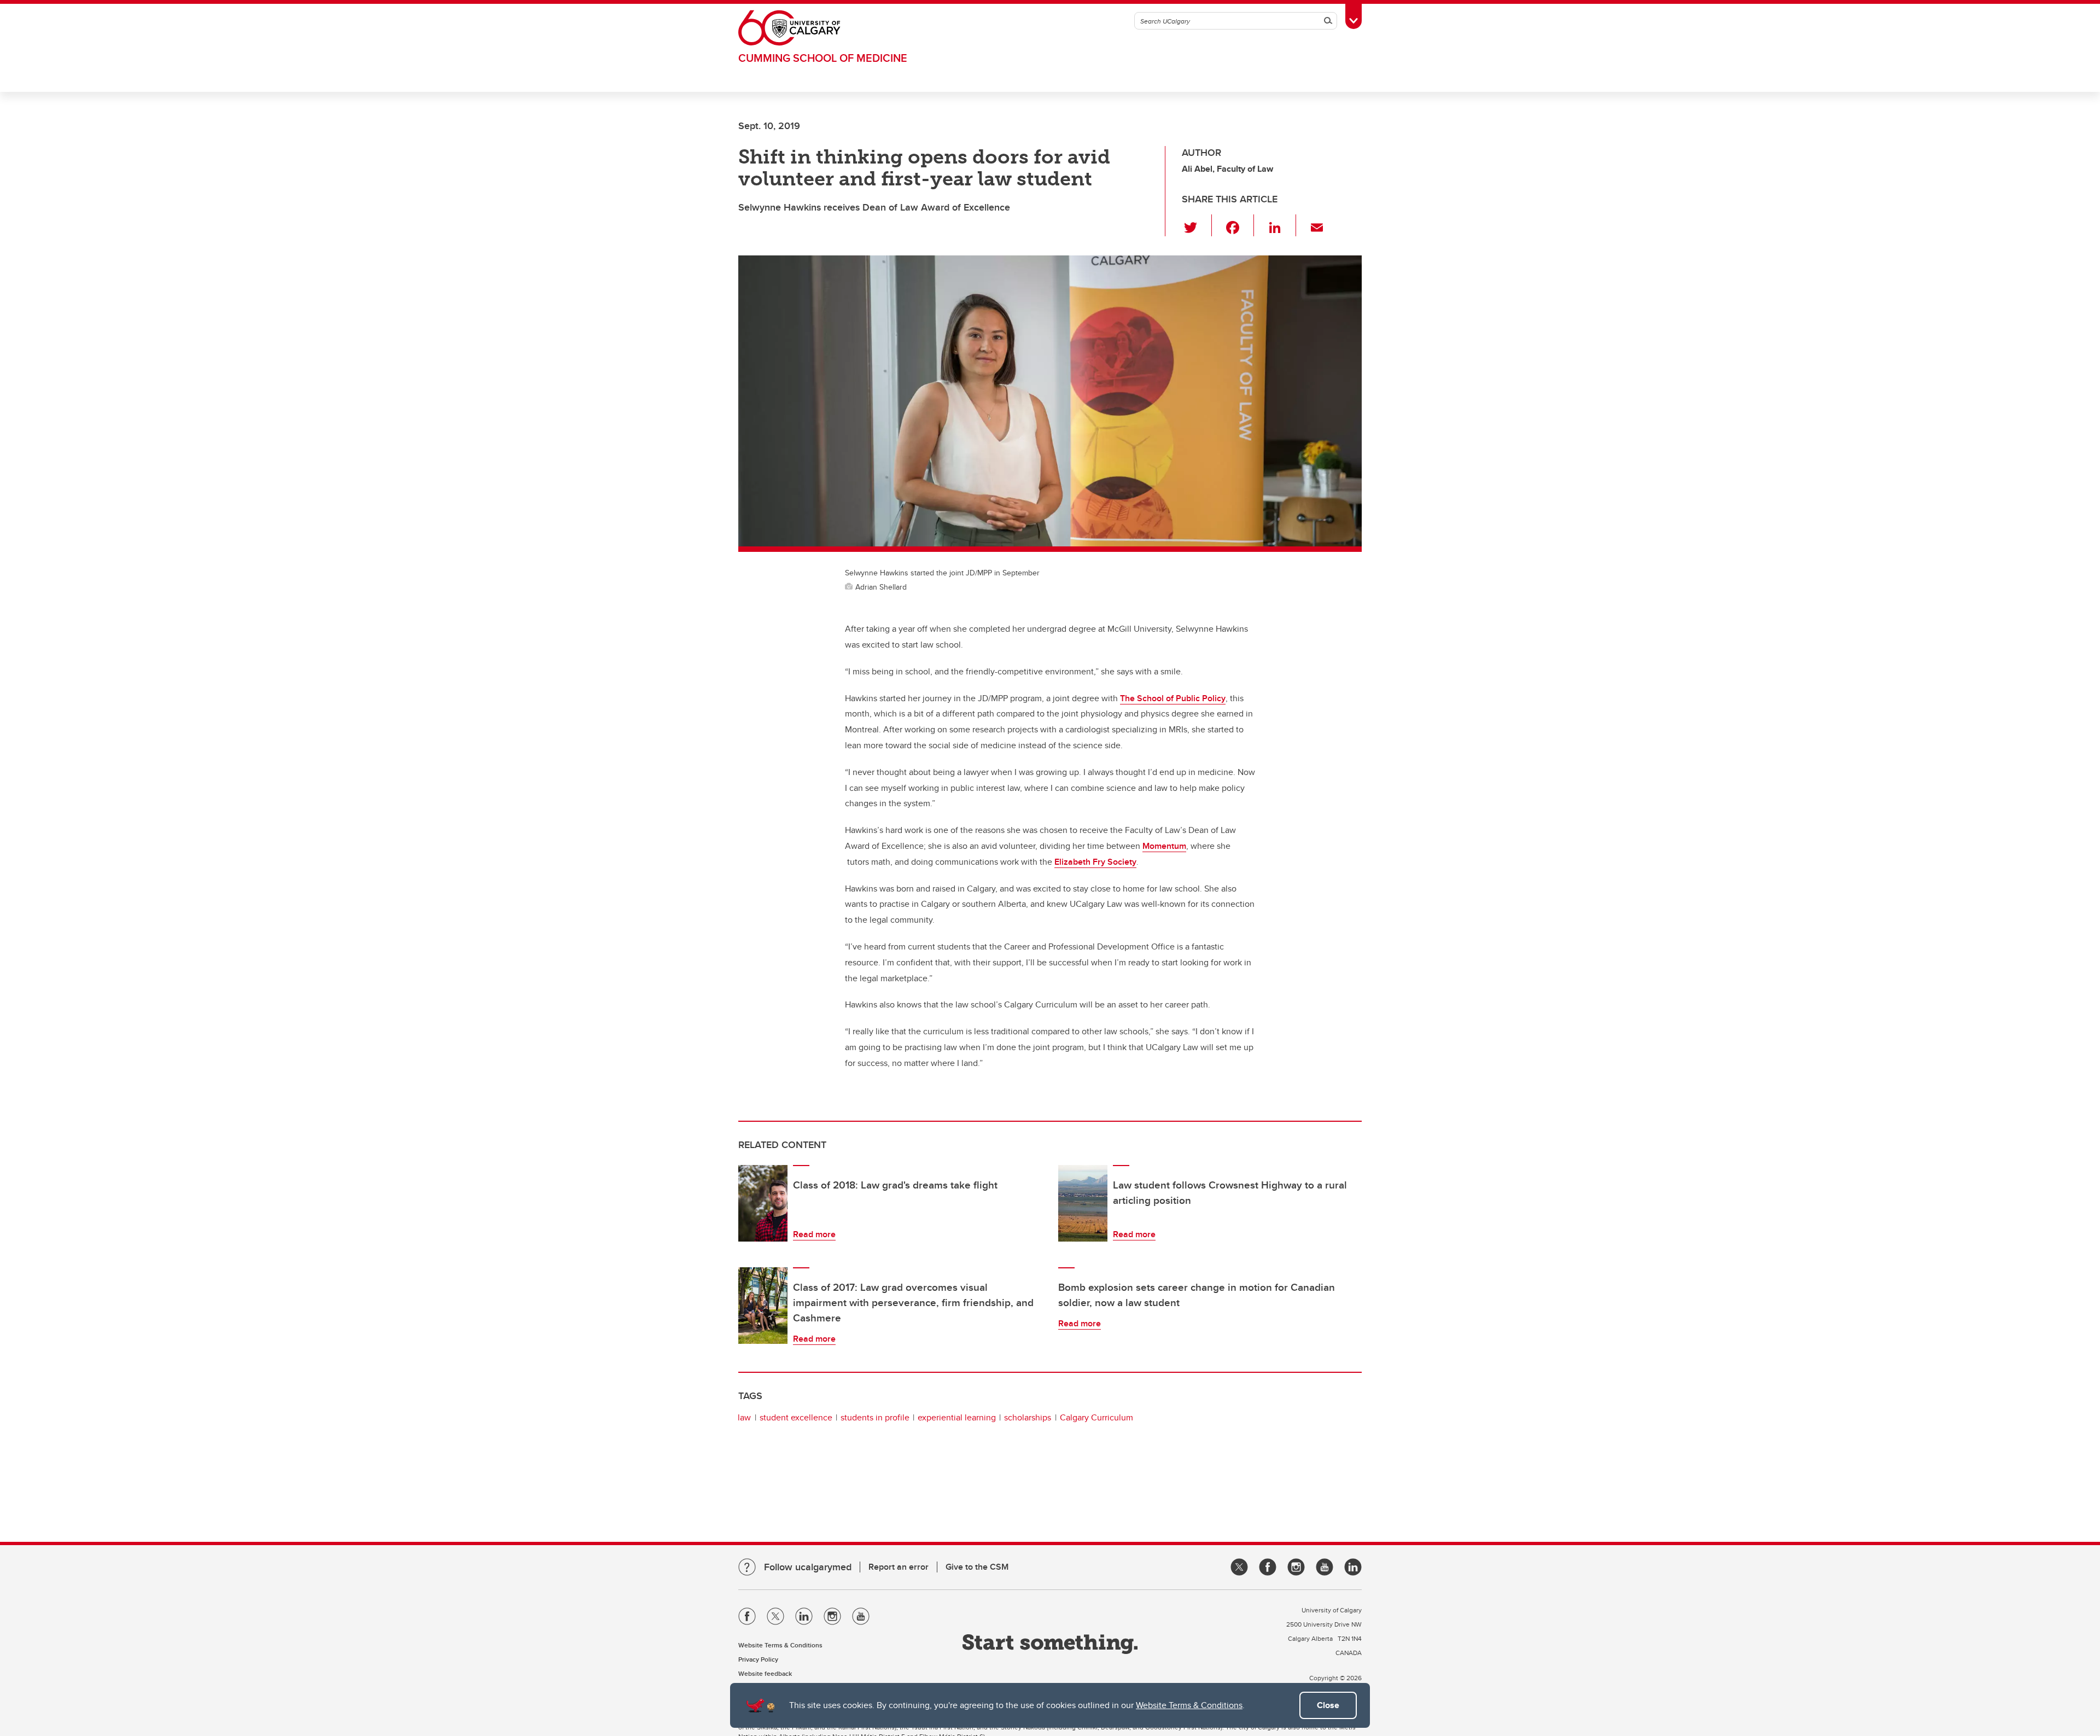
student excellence (796, 1417)
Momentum (1164, 846)
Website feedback (765, 1673)
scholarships (1028, 1417)
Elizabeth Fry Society (1095, 862)
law (744, 1417)
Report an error (899, 1567)
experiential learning (957, 1417)
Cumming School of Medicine (823, 58)
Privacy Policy (758, 1659)
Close (1328, 1705)
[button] (1197, 225)
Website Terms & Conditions (1189, 1705)
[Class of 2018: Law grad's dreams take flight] (763, 1203)
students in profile (875, 1417)
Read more (814, 1234)
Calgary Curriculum (1096, 1417)
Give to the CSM (977, 1567)
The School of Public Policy (1173, 698)
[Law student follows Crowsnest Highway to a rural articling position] (1083, 1203)
